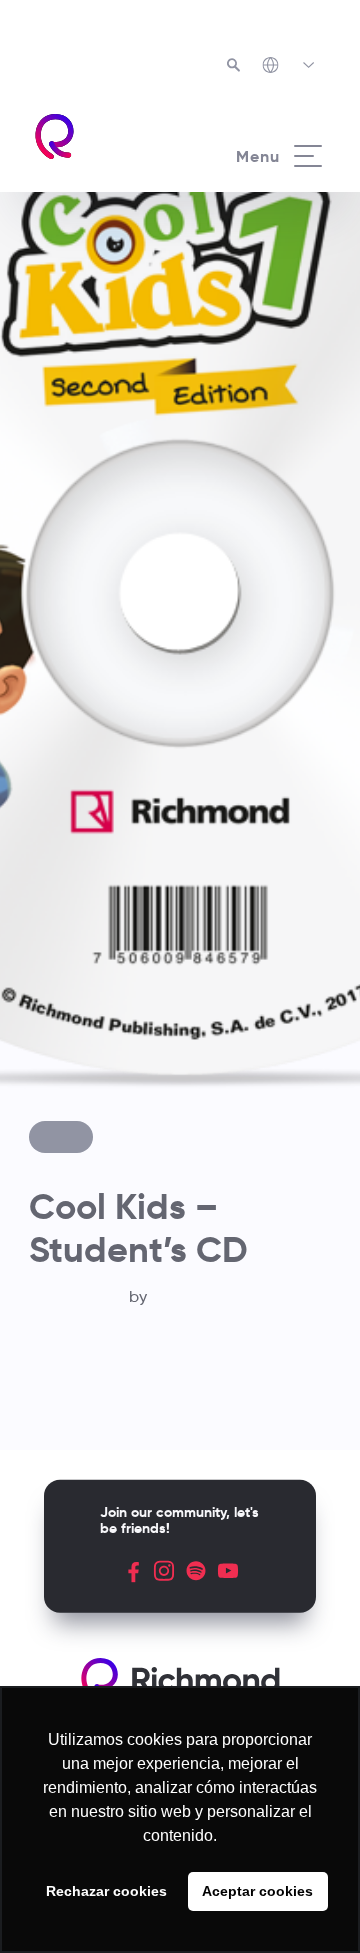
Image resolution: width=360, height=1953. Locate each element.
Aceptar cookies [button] (257, 1891)
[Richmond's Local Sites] (289, 67)
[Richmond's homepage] (106, 136)
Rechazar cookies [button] (106, 1891)
